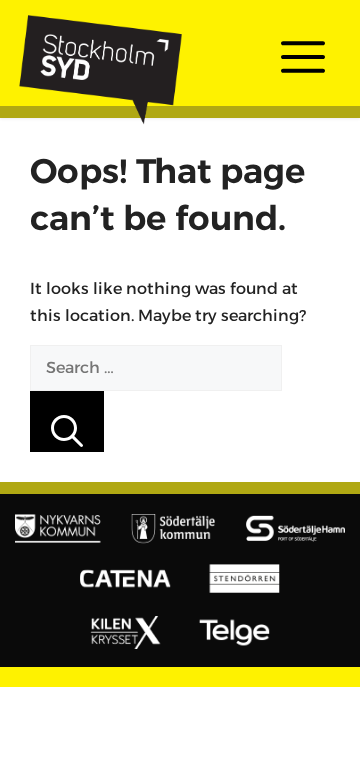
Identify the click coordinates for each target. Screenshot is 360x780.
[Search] (67, 421)
